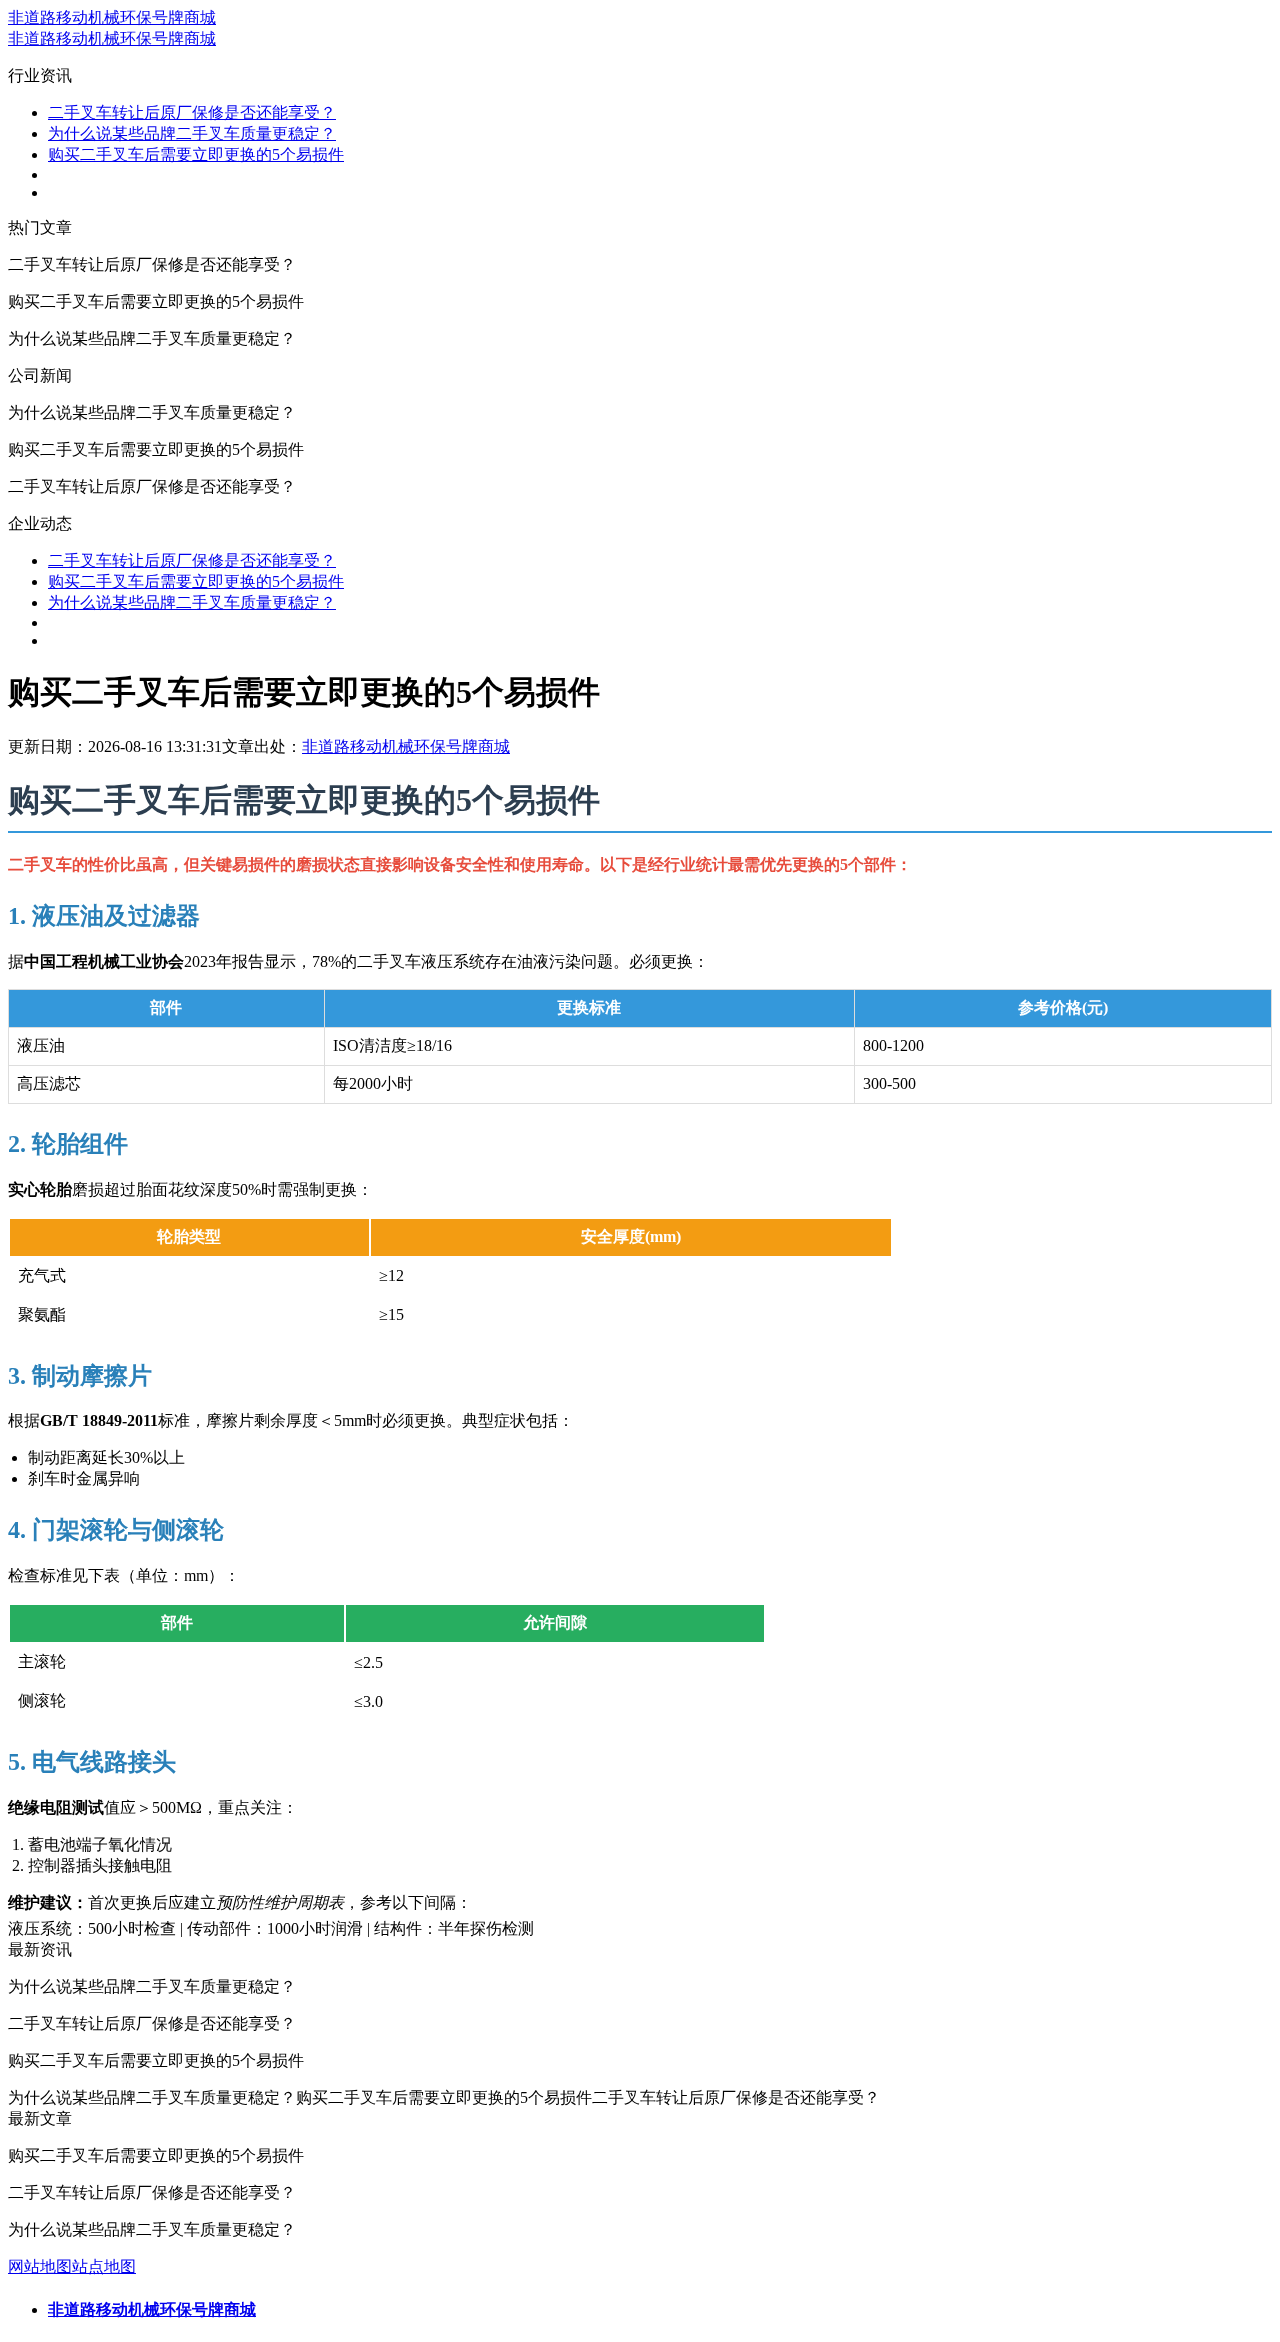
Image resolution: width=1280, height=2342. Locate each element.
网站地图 (40, 2266)
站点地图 (104, 2266)
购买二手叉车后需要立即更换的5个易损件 (196, 154)
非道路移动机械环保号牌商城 (112, 17)
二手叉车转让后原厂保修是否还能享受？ (192, 112)
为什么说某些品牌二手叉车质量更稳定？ (192, 133)
